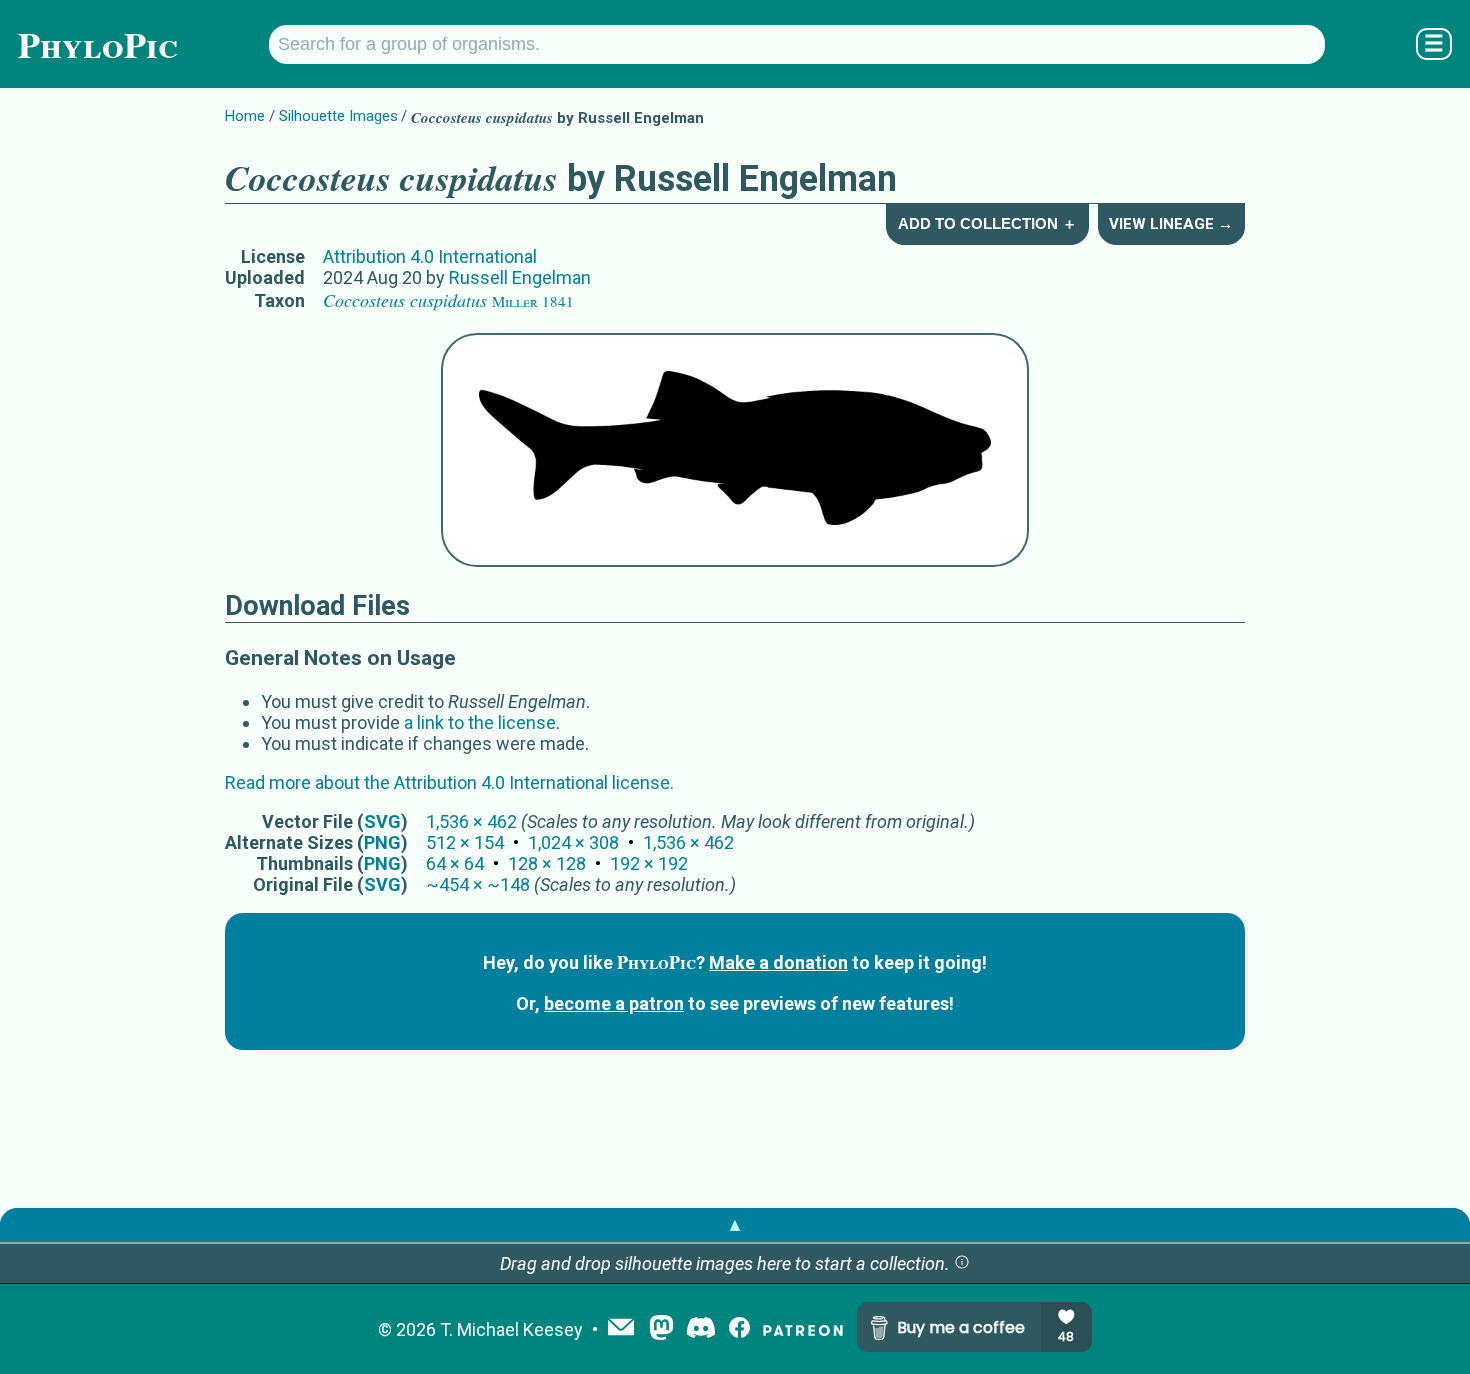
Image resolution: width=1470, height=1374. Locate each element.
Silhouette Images (338, 116)
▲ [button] (735, 1224)
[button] (962, 1263)
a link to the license (480, 722)
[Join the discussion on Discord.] (701, 1329)
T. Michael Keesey (511, 1329)
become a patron (614, 1003)
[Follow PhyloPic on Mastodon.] (661, 1329)
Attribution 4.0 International (430, 256)
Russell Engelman (520, 277)
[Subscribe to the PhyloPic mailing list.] (621, 1329)
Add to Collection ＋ (987, 223)
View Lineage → (1171, 224)
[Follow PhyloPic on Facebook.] (739, 1329)
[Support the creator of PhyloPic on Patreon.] (803, 1329)
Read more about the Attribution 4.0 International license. (449, 782)
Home (245, 116)
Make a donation (778, 962)
